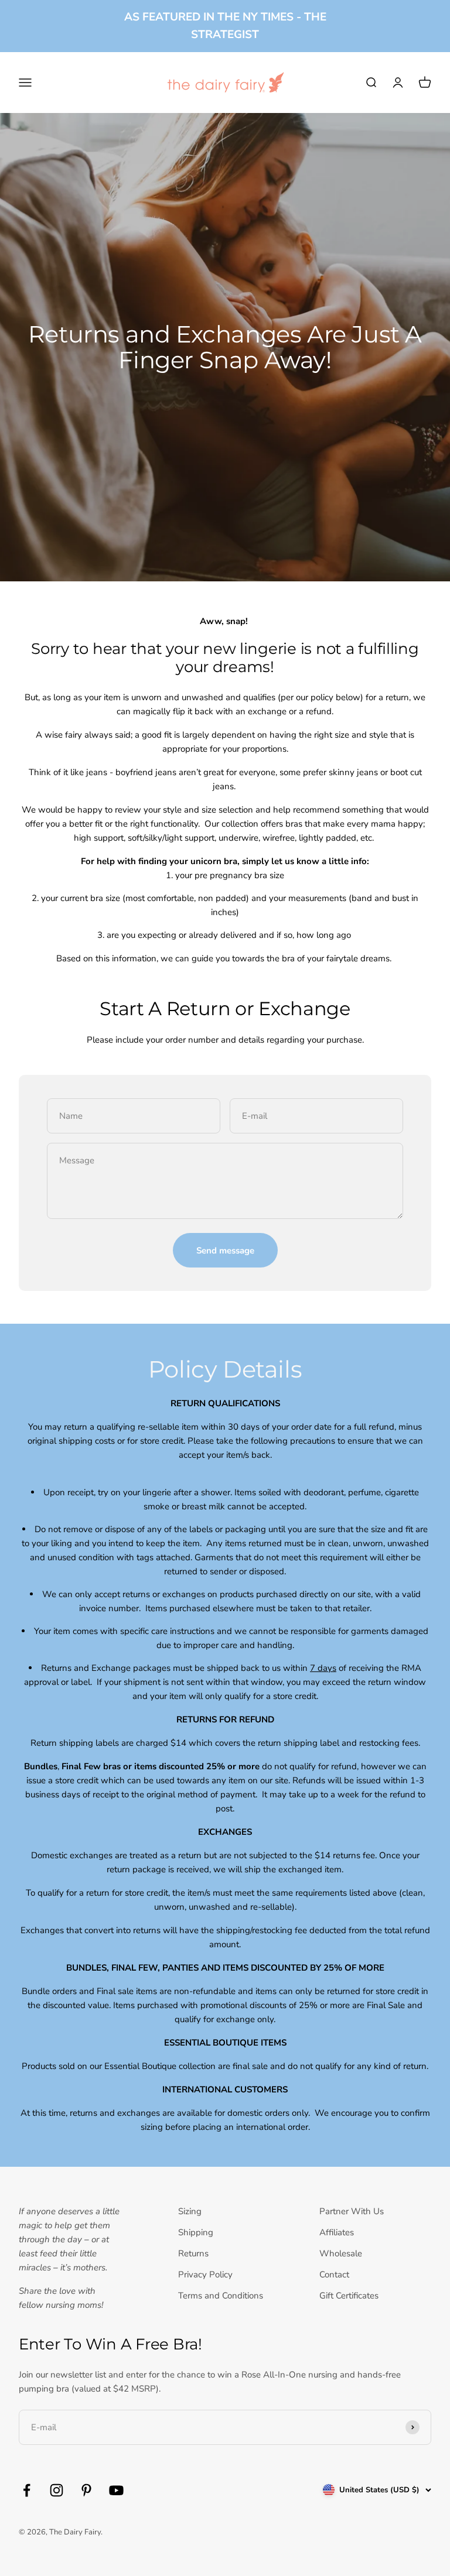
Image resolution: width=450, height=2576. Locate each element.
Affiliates (337, 2232)
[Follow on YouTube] (116, 2490)
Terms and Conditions (221, 2296)
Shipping (196, 2232)
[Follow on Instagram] (57, 2490)
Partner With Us (352, 2211)
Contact (334, 2274)
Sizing (190, 2211)
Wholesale (341, 2253)
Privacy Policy (205, 2274)
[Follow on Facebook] (27, 2490)
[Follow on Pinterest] (86, 2490)
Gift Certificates (349, 2296)
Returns (193, 2253)
